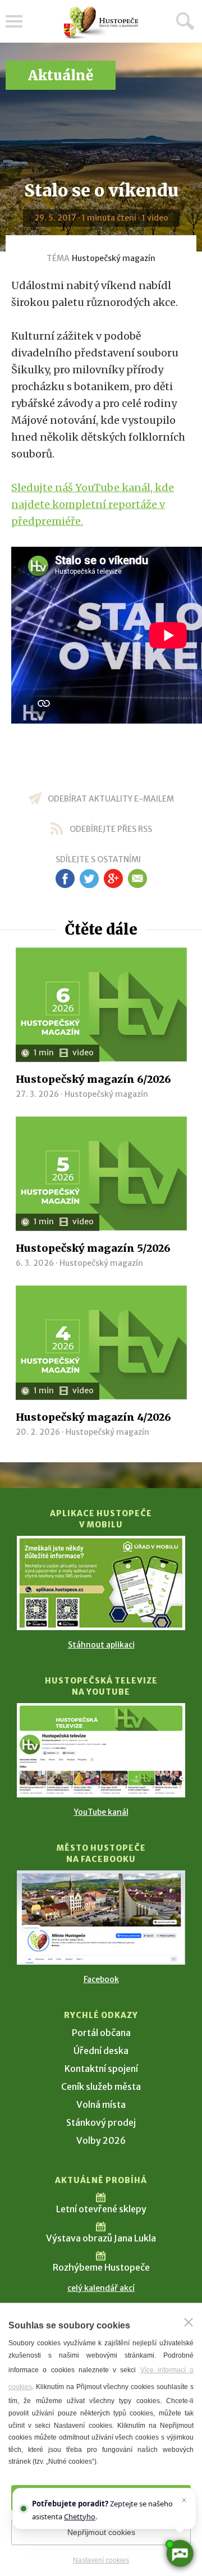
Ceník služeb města (101, 2087)
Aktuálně (61, 76)
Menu (14, 21)
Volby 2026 (101, 2140)
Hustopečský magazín (114, 258)
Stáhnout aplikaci (101, 1645)
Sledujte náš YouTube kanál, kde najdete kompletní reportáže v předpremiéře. (93, 504)
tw (89, 879)
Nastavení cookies (101, 2560)
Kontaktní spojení (101, 2069)
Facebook (101, 1979)
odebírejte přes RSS (111, 829)
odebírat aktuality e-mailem (111, 799)
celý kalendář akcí (101, 2288)
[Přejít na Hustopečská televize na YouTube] (101, 1750)
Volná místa (101, 2104)
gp (113, 879)
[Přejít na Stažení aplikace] (101, 1583)
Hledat (185, 21)
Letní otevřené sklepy (101, 2209)
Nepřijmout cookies (101, 2532)
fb (65, 879)
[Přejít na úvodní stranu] (101, 23)
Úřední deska (101, 2051)
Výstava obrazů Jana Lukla (101, 2238)
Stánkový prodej (101, 2122)
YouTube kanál (101, 1812)
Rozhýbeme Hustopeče (101, 2267)
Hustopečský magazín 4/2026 (93, 1417)
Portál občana (101, 2033)
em (137, 879)
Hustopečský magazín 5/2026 (93, 1248)
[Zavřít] (189, 2322)
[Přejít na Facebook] (101, 1918)
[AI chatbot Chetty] (180, 2554)
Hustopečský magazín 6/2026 (93, 1079)
